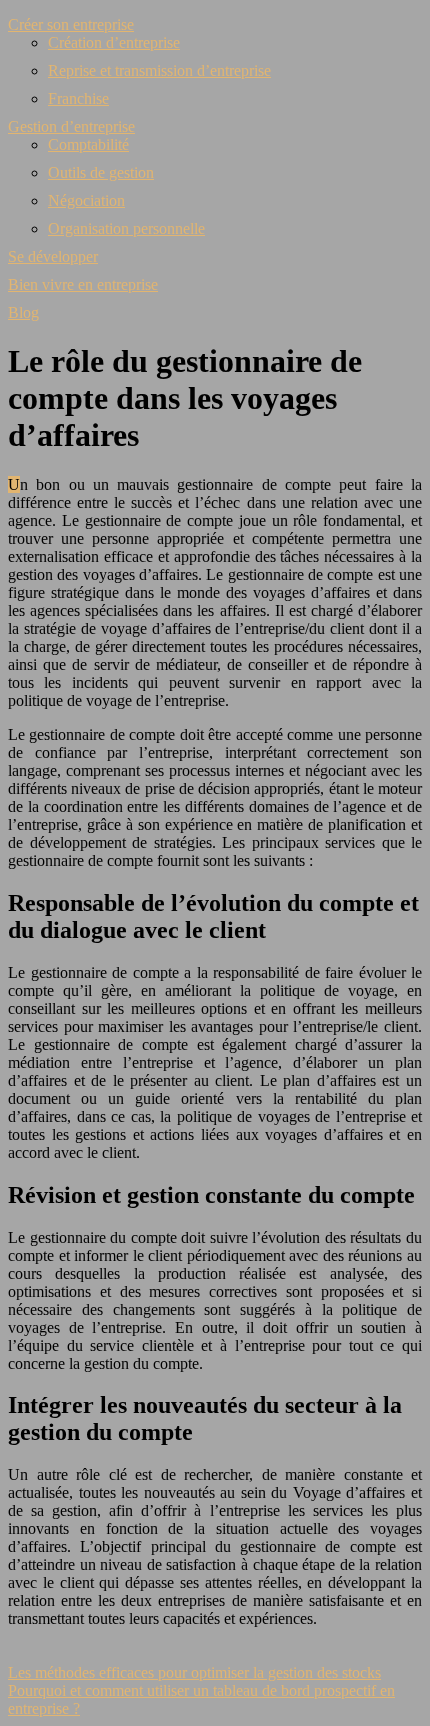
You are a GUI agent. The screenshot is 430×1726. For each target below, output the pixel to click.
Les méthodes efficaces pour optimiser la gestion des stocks (194, 1672)
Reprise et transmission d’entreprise (159, 70)
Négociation (86, 200)
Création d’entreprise (114, 42)
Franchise (78, 98)
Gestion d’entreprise (71, 126)
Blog (23, 312)
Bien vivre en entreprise (83, 284)
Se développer (53, 256)
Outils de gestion (101, 172)
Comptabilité (88, 144)
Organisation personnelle (126, 228)
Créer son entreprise (71, 24)
